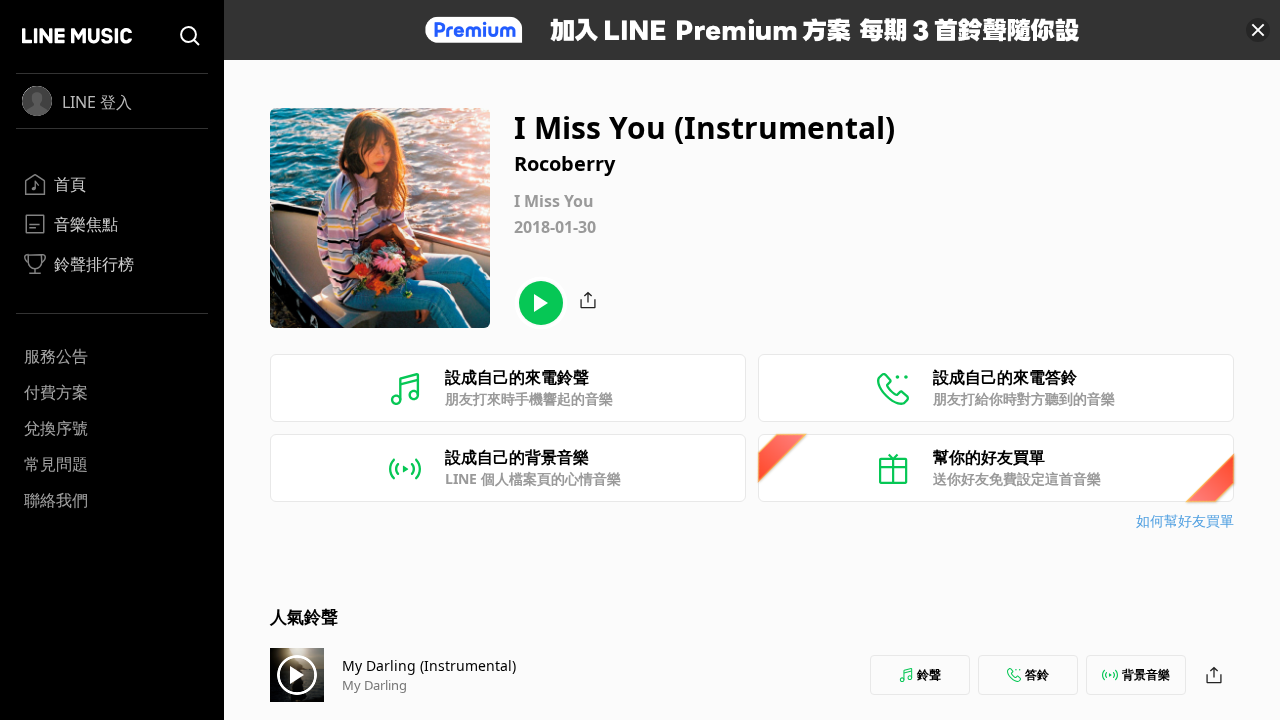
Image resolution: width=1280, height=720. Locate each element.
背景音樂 (1146, 674)
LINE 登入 (97, 102)
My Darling (374, 685)
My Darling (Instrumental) (429, 665)
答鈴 (1037, 674)
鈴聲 (929, 674)
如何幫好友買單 (1185, 520)
